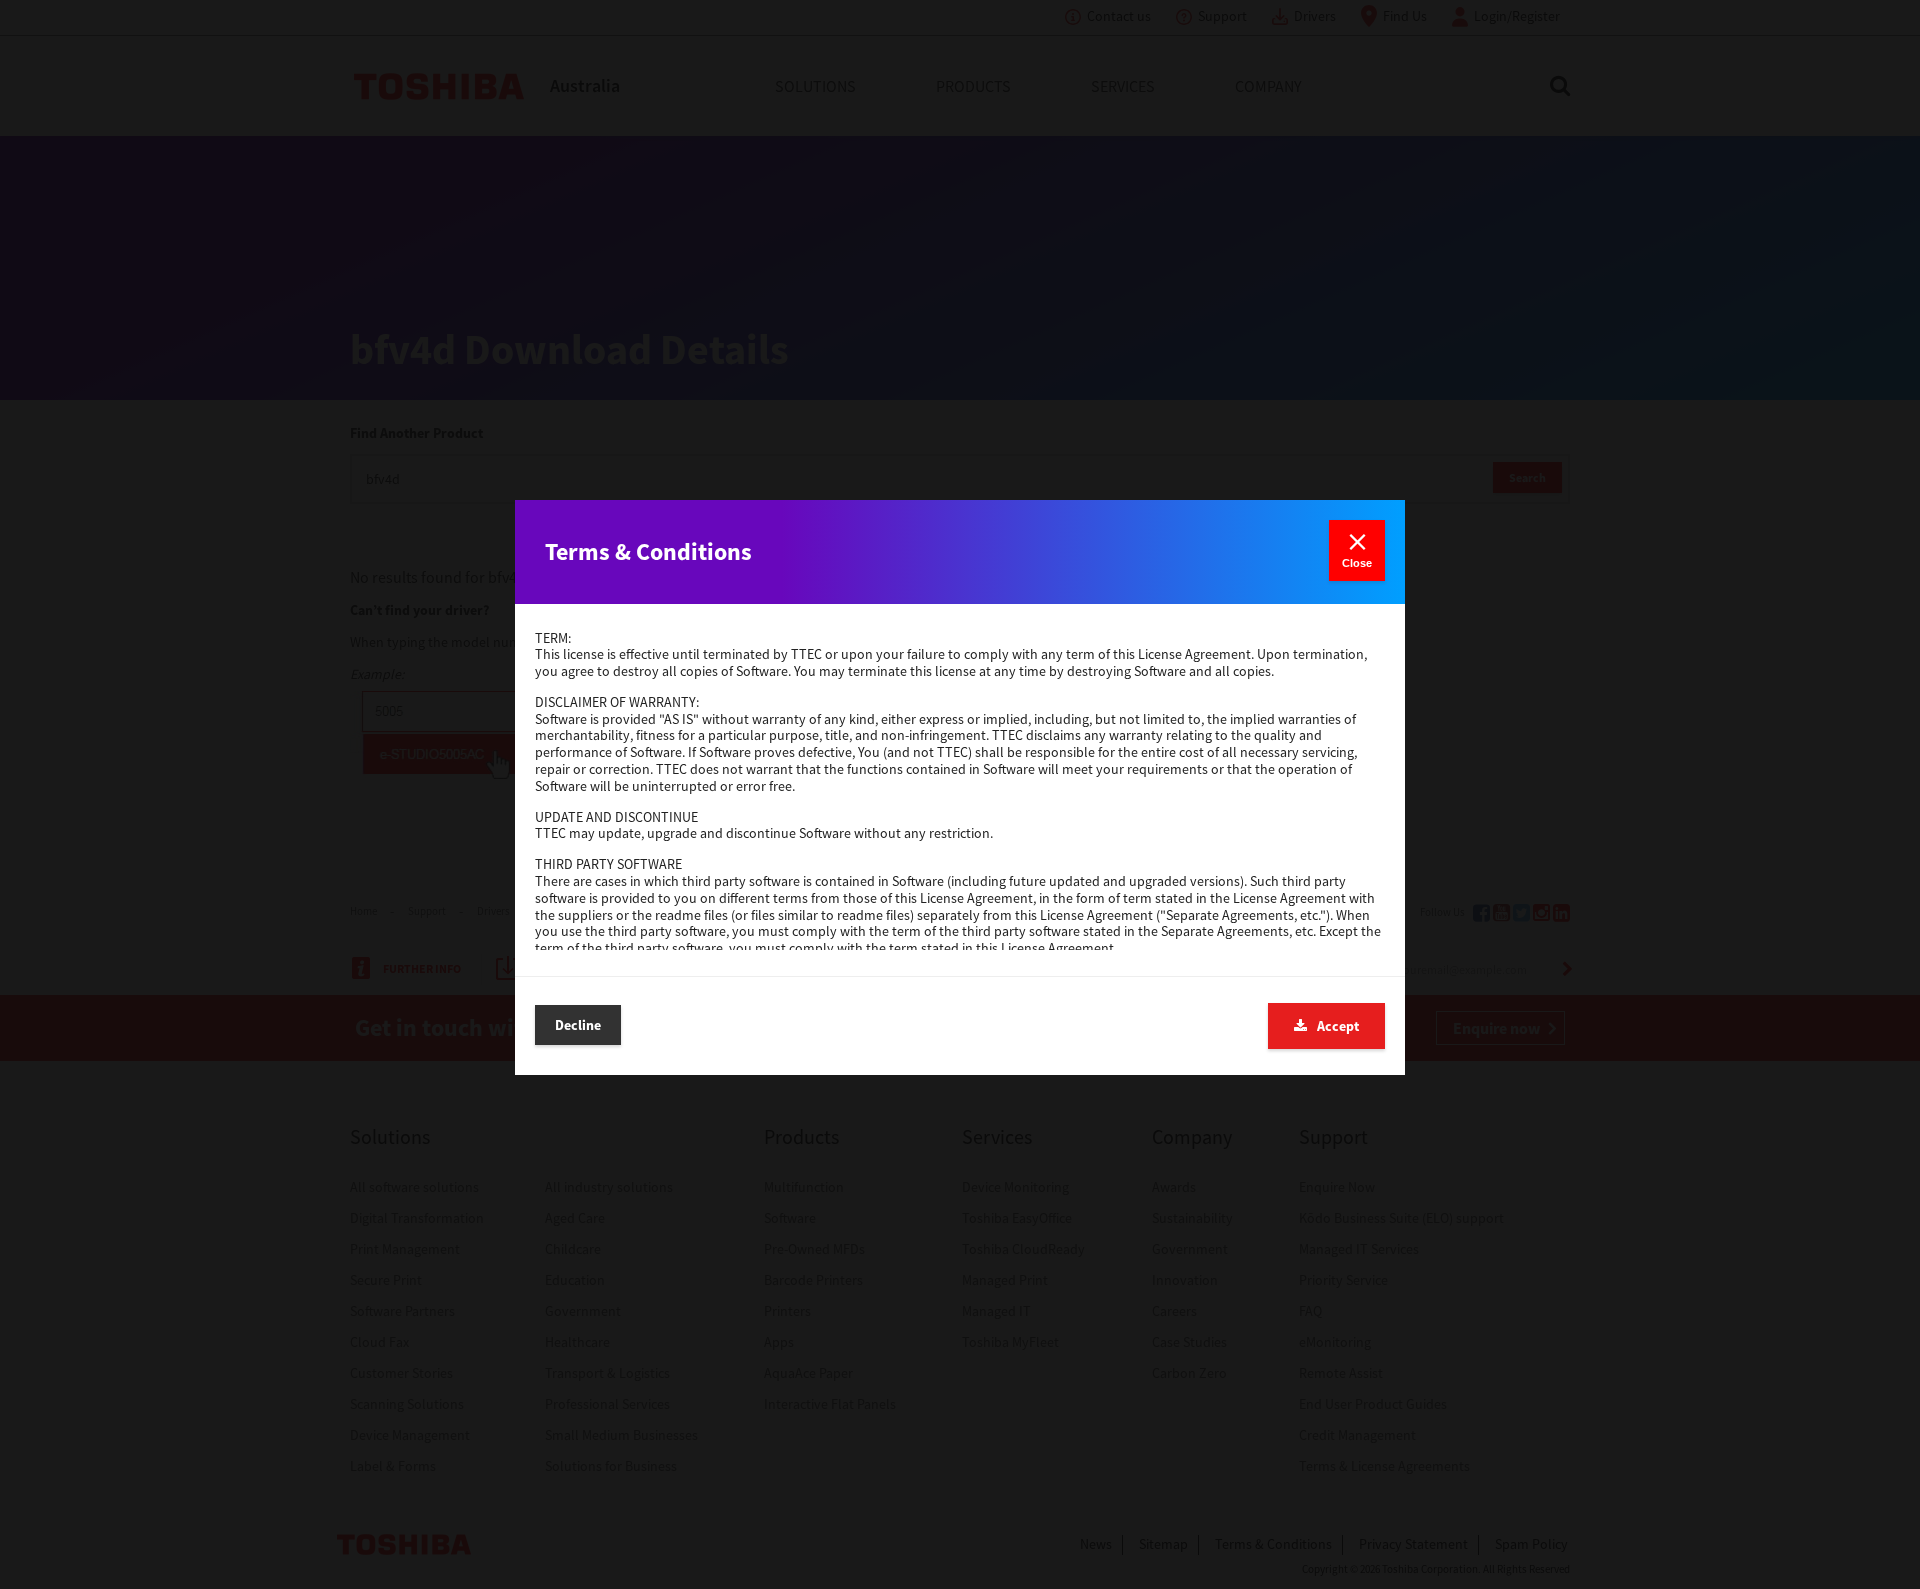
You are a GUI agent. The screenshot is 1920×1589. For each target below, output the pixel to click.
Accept (1338, 1026)
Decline (578, 1025)
